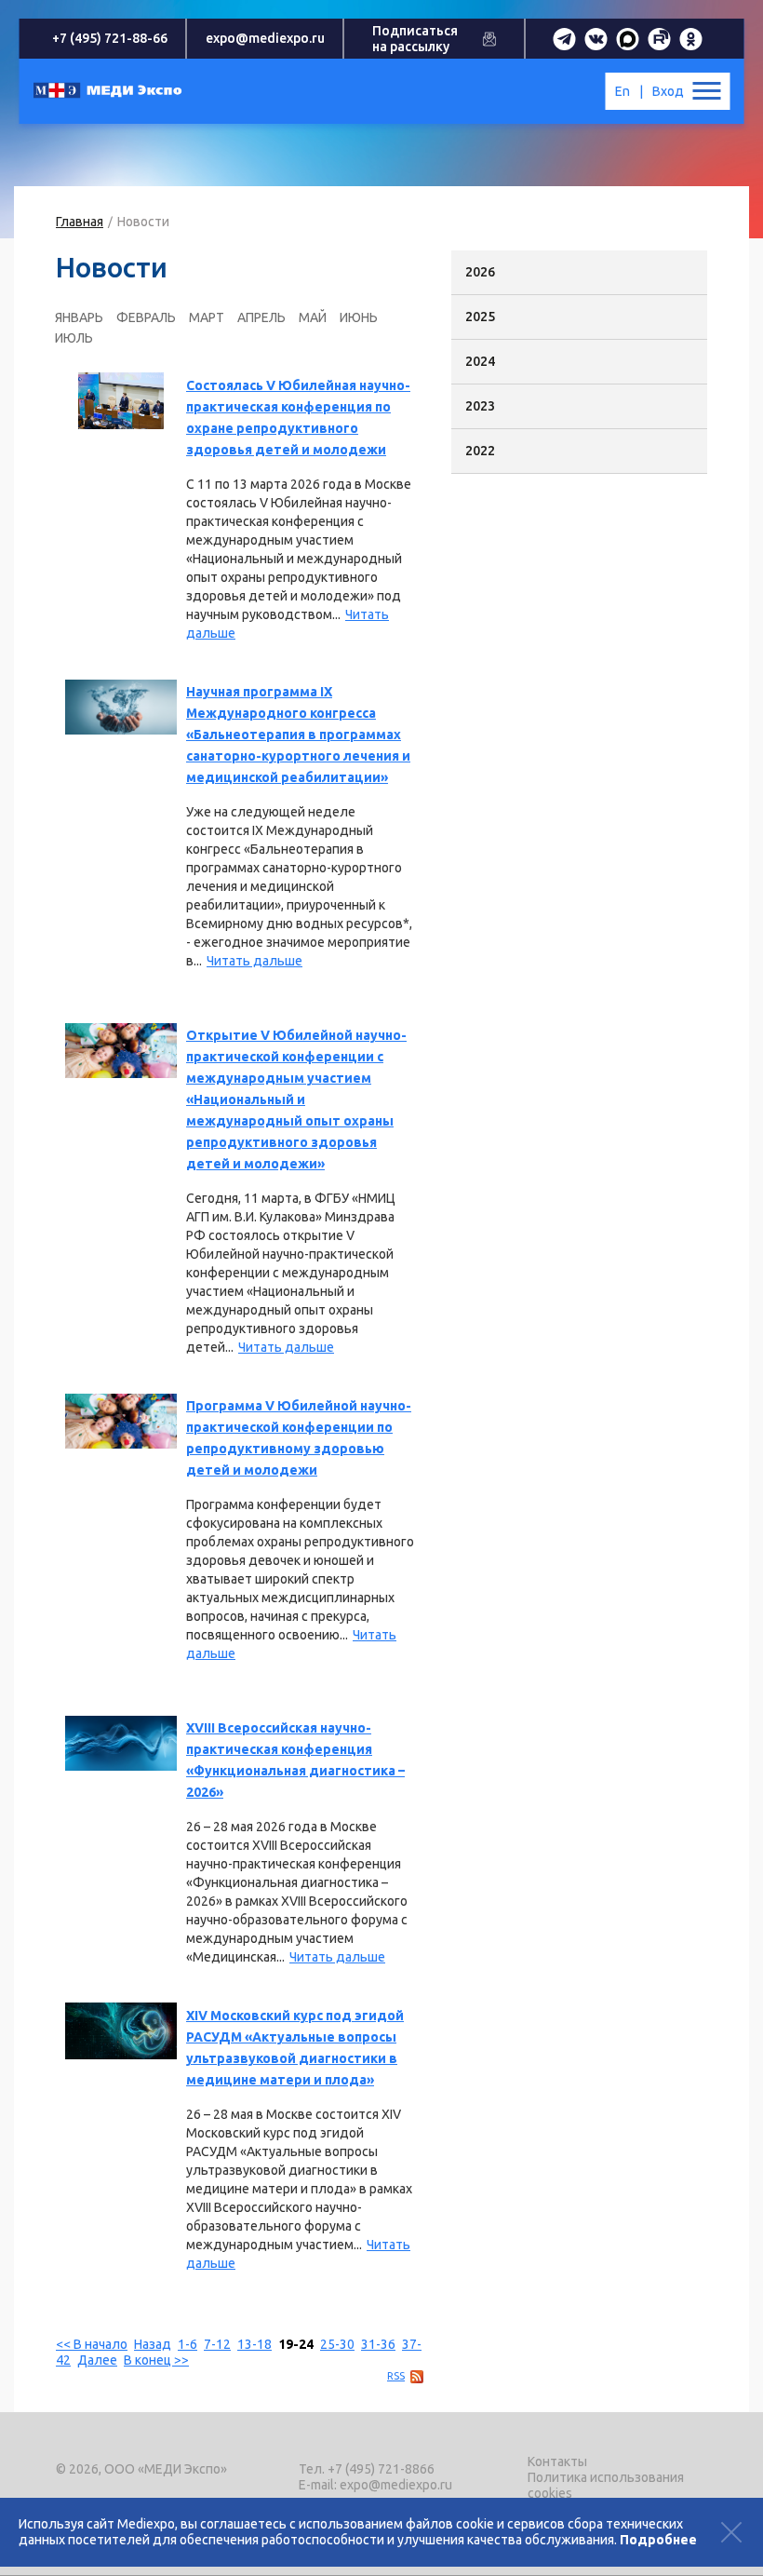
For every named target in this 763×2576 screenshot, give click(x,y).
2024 (480, 361)
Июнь (359, 317)
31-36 (378, 2344)
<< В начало (92, 2344)
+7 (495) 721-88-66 (110, 38)
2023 (480, 406)
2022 (480, 451)
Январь (79, 317)
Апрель (261, 317)
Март (207, 317)
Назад (153, 2344)
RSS (396, 2376)
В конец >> (156, 2360)
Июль (74, 338)
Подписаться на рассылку (415, 39)
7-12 (217, 2344)
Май (313, 317)
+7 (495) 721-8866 (381, 2469)
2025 (480, 317)
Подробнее (658, 2540)
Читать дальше (254, 961)
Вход (668, 91)
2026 (480, 272)
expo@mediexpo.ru (265, 38)
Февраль (146, 317)
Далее (97, 2360)
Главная (80, 222)
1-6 (187, 2344)
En (622, 91)
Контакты (557, 2461)
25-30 (337, 2344)
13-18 (254, 2344)
